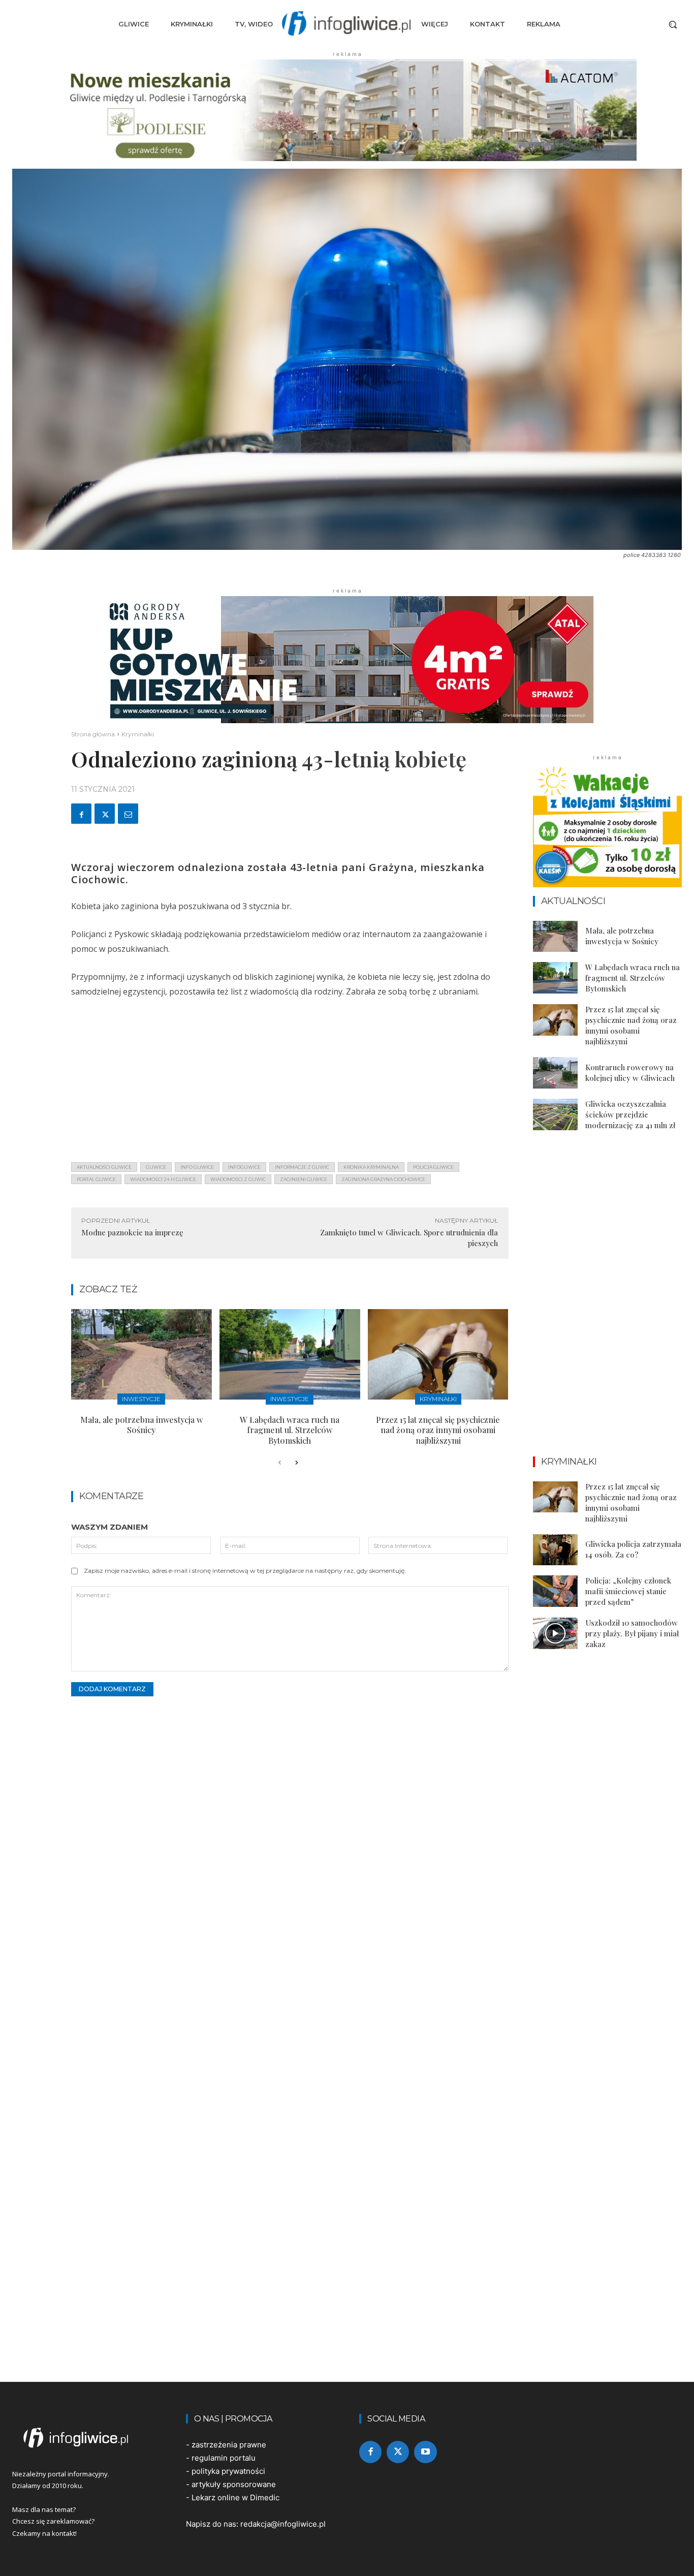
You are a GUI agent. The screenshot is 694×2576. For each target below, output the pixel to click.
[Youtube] (425, 2452)
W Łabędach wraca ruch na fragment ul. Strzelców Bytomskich (290, 1430)
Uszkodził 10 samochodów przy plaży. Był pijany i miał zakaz (632, 1633)
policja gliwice (433, 1167)
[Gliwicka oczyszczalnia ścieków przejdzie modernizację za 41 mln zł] (555, 1114)
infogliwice (244, 1167)
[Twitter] (105, 814)
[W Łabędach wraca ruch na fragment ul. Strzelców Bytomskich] (290, 1354)
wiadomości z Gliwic (238, 1179)
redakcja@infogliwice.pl (283, 2524)
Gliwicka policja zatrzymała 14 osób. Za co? (633, 1549)
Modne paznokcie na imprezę (132, 1232)
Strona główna (93, 734)
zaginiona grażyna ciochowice (383, 1179)
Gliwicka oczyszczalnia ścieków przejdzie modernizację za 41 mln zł (630, 1114)
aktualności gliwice (104, 1167)
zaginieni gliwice (304, 1179)
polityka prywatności (228, 2471)
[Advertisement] (290, 1083)
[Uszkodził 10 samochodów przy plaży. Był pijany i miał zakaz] (555, 1633)
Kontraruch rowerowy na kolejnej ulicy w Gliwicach (630, 1073)
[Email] (128, 814)
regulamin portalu (224, 2458)
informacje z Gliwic (302, 1167)
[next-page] (296, 1463)
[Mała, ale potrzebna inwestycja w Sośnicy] (141, 1354)
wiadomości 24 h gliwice (163, 1179)
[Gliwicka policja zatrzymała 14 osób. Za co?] (555, 1550)
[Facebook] (81, 814)
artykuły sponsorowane (234, 2484)
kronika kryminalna (371, 1167)
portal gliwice (96, 1179)
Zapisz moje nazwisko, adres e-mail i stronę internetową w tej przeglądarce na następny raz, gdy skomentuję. (245, 1571)
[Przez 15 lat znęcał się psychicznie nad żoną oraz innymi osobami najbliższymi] (438, 1354)
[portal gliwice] (87, 2438)
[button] (673, 24)
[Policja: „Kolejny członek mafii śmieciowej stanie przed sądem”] (555, 1591)
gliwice (156, 1167)
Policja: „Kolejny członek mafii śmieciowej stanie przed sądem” (628, 1591)
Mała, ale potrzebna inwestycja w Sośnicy (141, 1425)
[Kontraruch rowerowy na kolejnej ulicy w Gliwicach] (555, 1073)
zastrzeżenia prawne (229, 2445)
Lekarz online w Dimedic (235, 2497)
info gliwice (197, 1167)
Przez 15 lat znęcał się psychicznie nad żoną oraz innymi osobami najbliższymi (438, 1430)
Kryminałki (138, 734)
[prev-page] (280, 1463)
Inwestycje (141, 1399)
